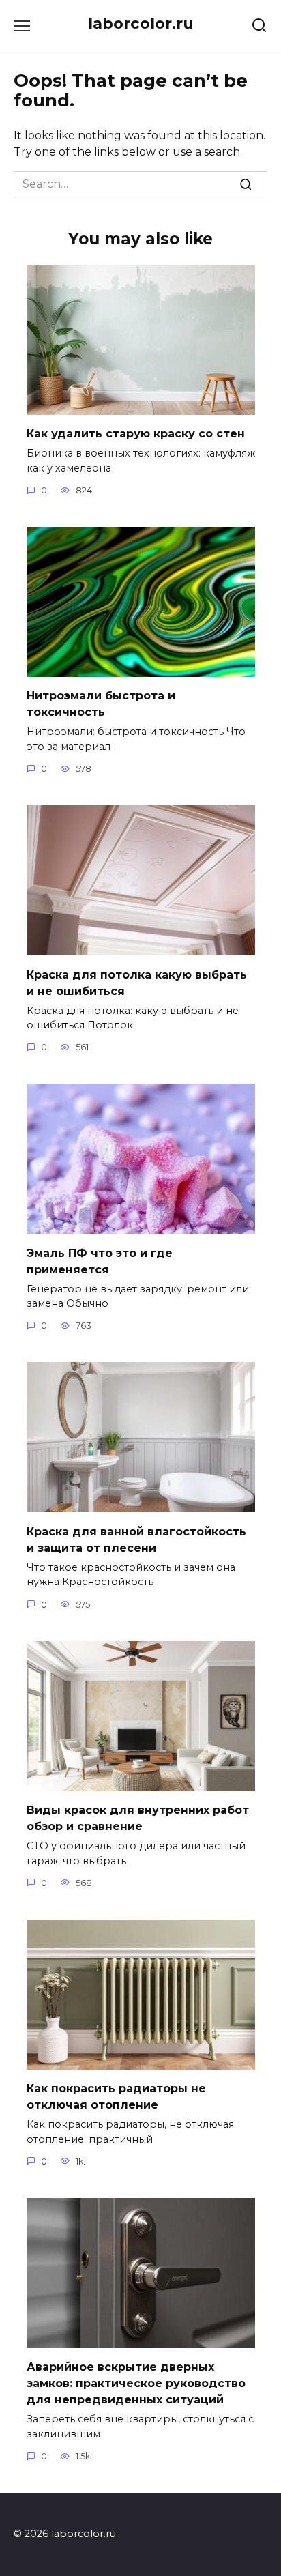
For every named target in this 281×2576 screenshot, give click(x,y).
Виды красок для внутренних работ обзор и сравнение (138, 1818)
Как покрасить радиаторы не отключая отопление (116, 2097)
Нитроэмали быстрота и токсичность (101, 704)
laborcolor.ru (141, 23)
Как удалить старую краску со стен (136, 434)
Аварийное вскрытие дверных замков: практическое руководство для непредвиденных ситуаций (136, 2383)
